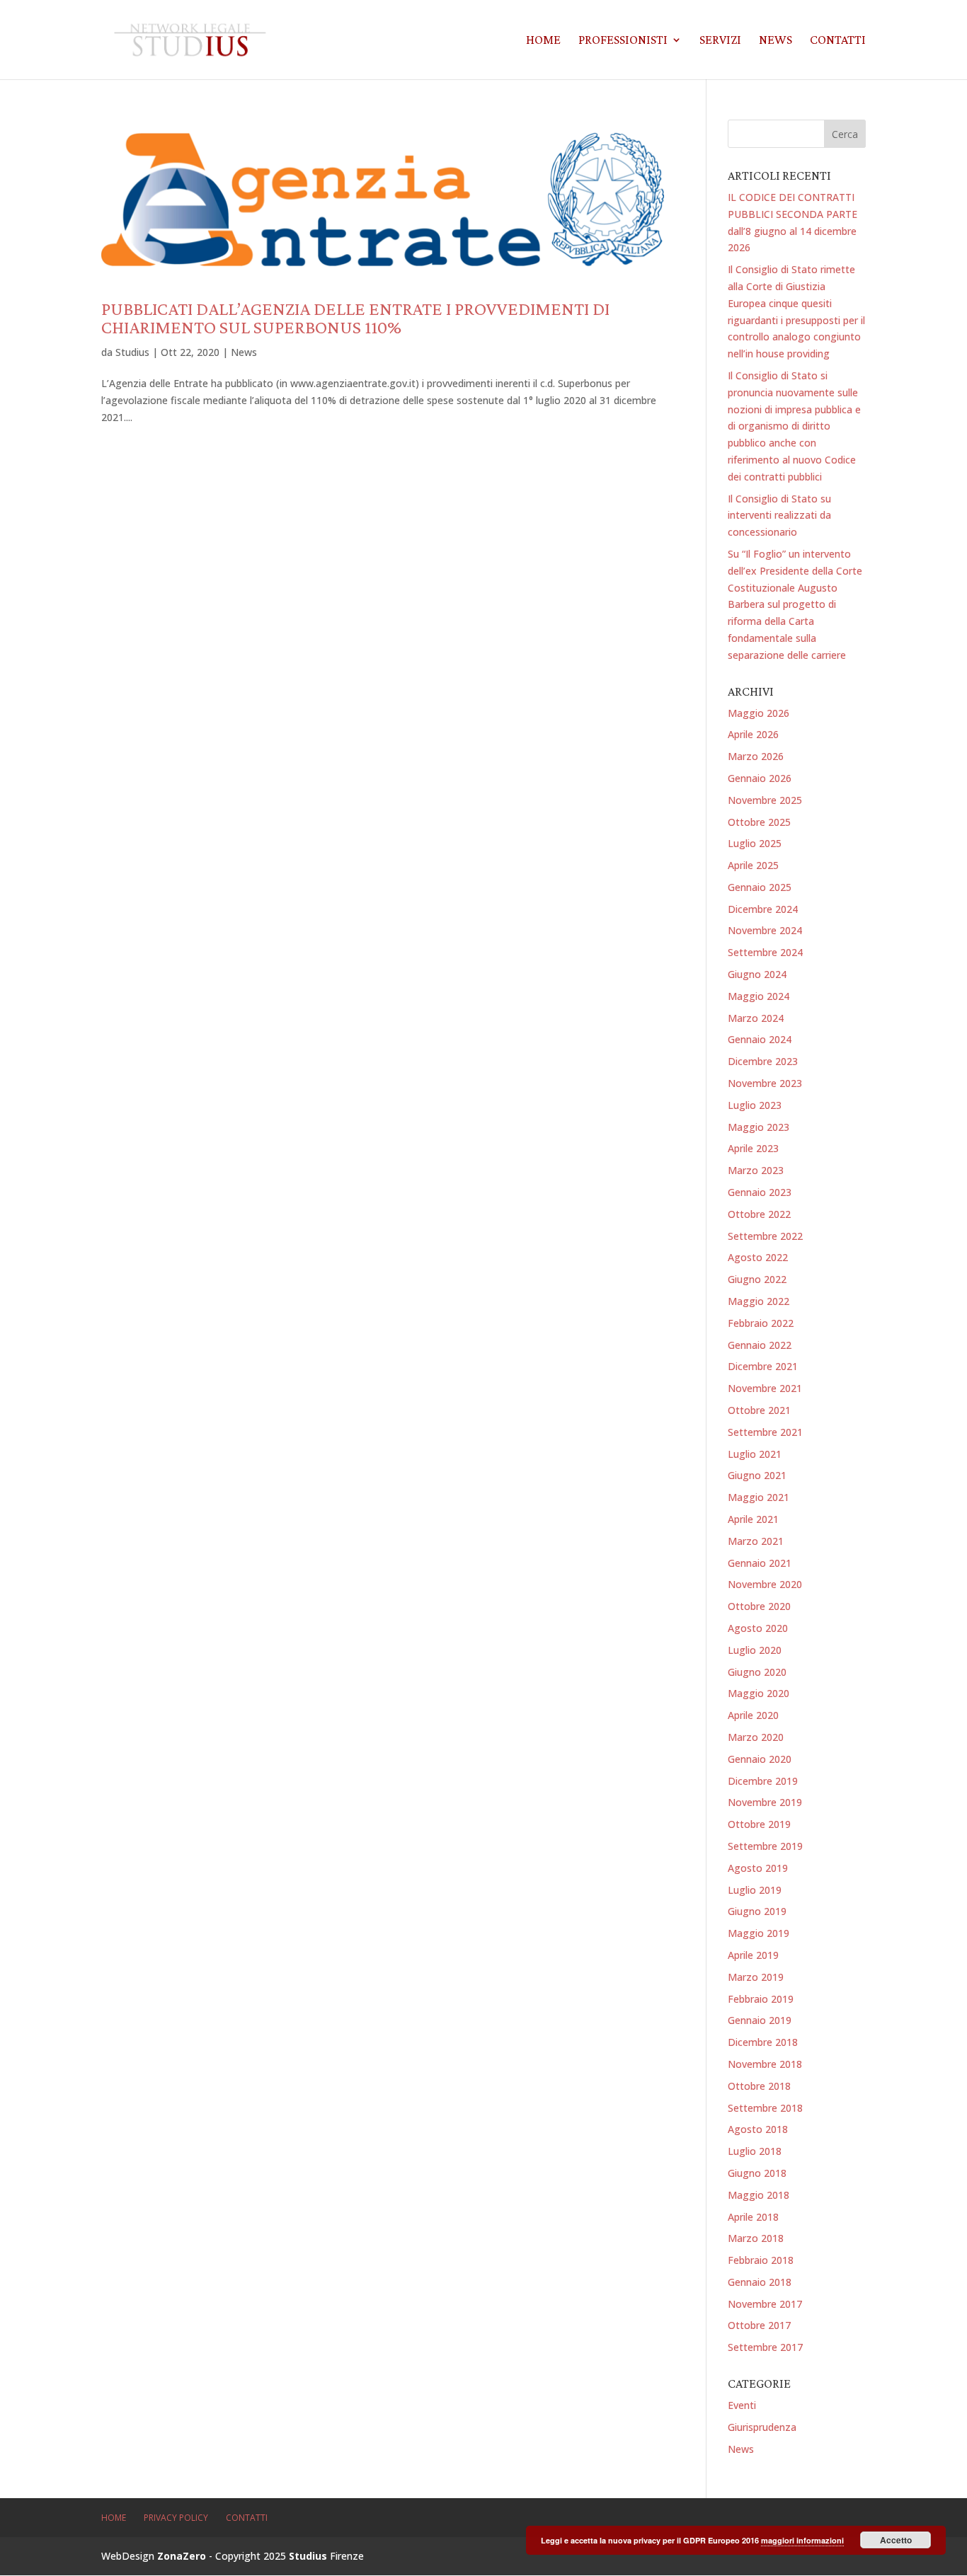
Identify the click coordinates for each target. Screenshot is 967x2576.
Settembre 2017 (765, 2347)
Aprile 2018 (753, 2217)
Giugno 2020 (757, 1672)
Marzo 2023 (756, 1170)
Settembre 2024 (765, 952)
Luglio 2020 (755, 1650)
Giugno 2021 (757, 1475)
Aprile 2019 (753, 1955)
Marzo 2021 (756, 1541)
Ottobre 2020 (759, 1606)
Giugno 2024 (757, 974)
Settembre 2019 (765, 1846)
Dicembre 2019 (763, 1781)
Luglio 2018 (755, 2151)
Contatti (838, 41)
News (776, 41)
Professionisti (623, 41)
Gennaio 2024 (760, 1039)
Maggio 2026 (759, 713)
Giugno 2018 (757, 2173)
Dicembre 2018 (763, 2042)
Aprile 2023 (753, 1148)
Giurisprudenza (762, 2427)
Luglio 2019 (755, 1890)
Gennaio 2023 (760, 1192)
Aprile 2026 (753, 734)
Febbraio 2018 (761, 2260)
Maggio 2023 (759, 1127)
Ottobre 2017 (759, 2325)
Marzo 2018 (756, 2238)
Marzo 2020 (756, 1737)
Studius (132, 352)
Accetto (896, 2540)
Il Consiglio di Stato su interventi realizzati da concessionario (779, 516)
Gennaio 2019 (760, 2020)
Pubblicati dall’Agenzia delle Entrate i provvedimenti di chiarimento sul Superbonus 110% (355, 318)
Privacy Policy (176, 2518)
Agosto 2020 (758, 1628)
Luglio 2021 (755, 1454)
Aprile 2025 (753, 865)
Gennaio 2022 (760, 1345)
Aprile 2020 (753, 1715)
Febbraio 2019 (761, 1999)
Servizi (720, 41)
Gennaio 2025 (760, 887)
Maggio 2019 (759, 1933)
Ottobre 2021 (759, 1410)
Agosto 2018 (758, 2129)
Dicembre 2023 (763, 1061)
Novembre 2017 (765, 2304)
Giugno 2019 (757, 1911)
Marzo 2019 (756, 1977)
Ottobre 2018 (759, 2086)
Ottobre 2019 (759, 1824)
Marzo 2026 (756, 756)
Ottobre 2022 (759, 1214)
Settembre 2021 (765, 1432)
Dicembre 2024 (763, 909)
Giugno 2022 (757, 1279)
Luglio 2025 (755, 843)
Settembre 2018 (765, 2108)
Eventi (742, 2405)
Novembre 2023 (765, 1083)
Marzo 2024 (756, 1018)
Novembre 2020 (765, 1584)
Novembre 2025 (765, 800)
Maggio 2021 (759, 1497)
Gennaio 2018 (760, 2282)
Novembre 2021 (765, 1388)
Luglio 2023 (755, 1105)
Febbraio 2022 (761, 1323)
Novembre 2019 (765, 1802)
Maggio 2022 (759, 1301)
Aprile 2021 (753, 1519)
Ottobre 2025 (759, 822)
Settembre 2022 (765, 1236)
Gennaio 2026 (760, 778)
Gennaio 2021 (760, 1563)
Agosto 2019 (758, 1868)
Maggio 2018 (759, 2195)
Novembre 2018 (765, 2064)
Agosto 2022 (758, 1257)
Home (543, 41)
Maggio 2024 (759, 996)
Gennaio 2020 (760, 1759)
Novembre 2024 (765, 930)
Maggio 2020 (759, 1693)
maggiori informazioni (802, 2540)
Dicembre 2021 (763, 1366)
